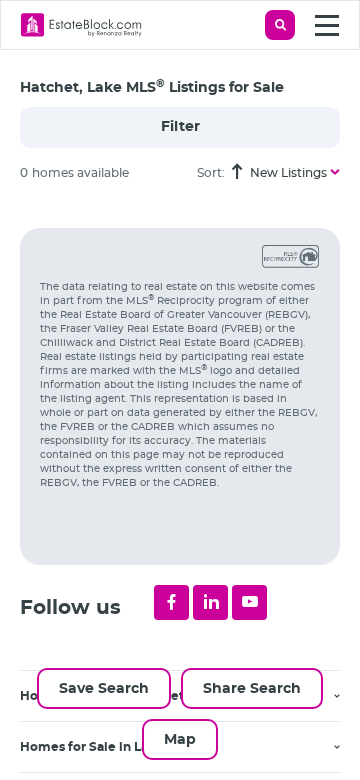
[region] (190, 489)
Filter (180, 127)
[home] (81, 25)
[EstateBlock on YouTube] (249, 602)
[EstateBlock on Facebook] (171, 602)
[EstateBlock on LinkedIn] (210, 602)
